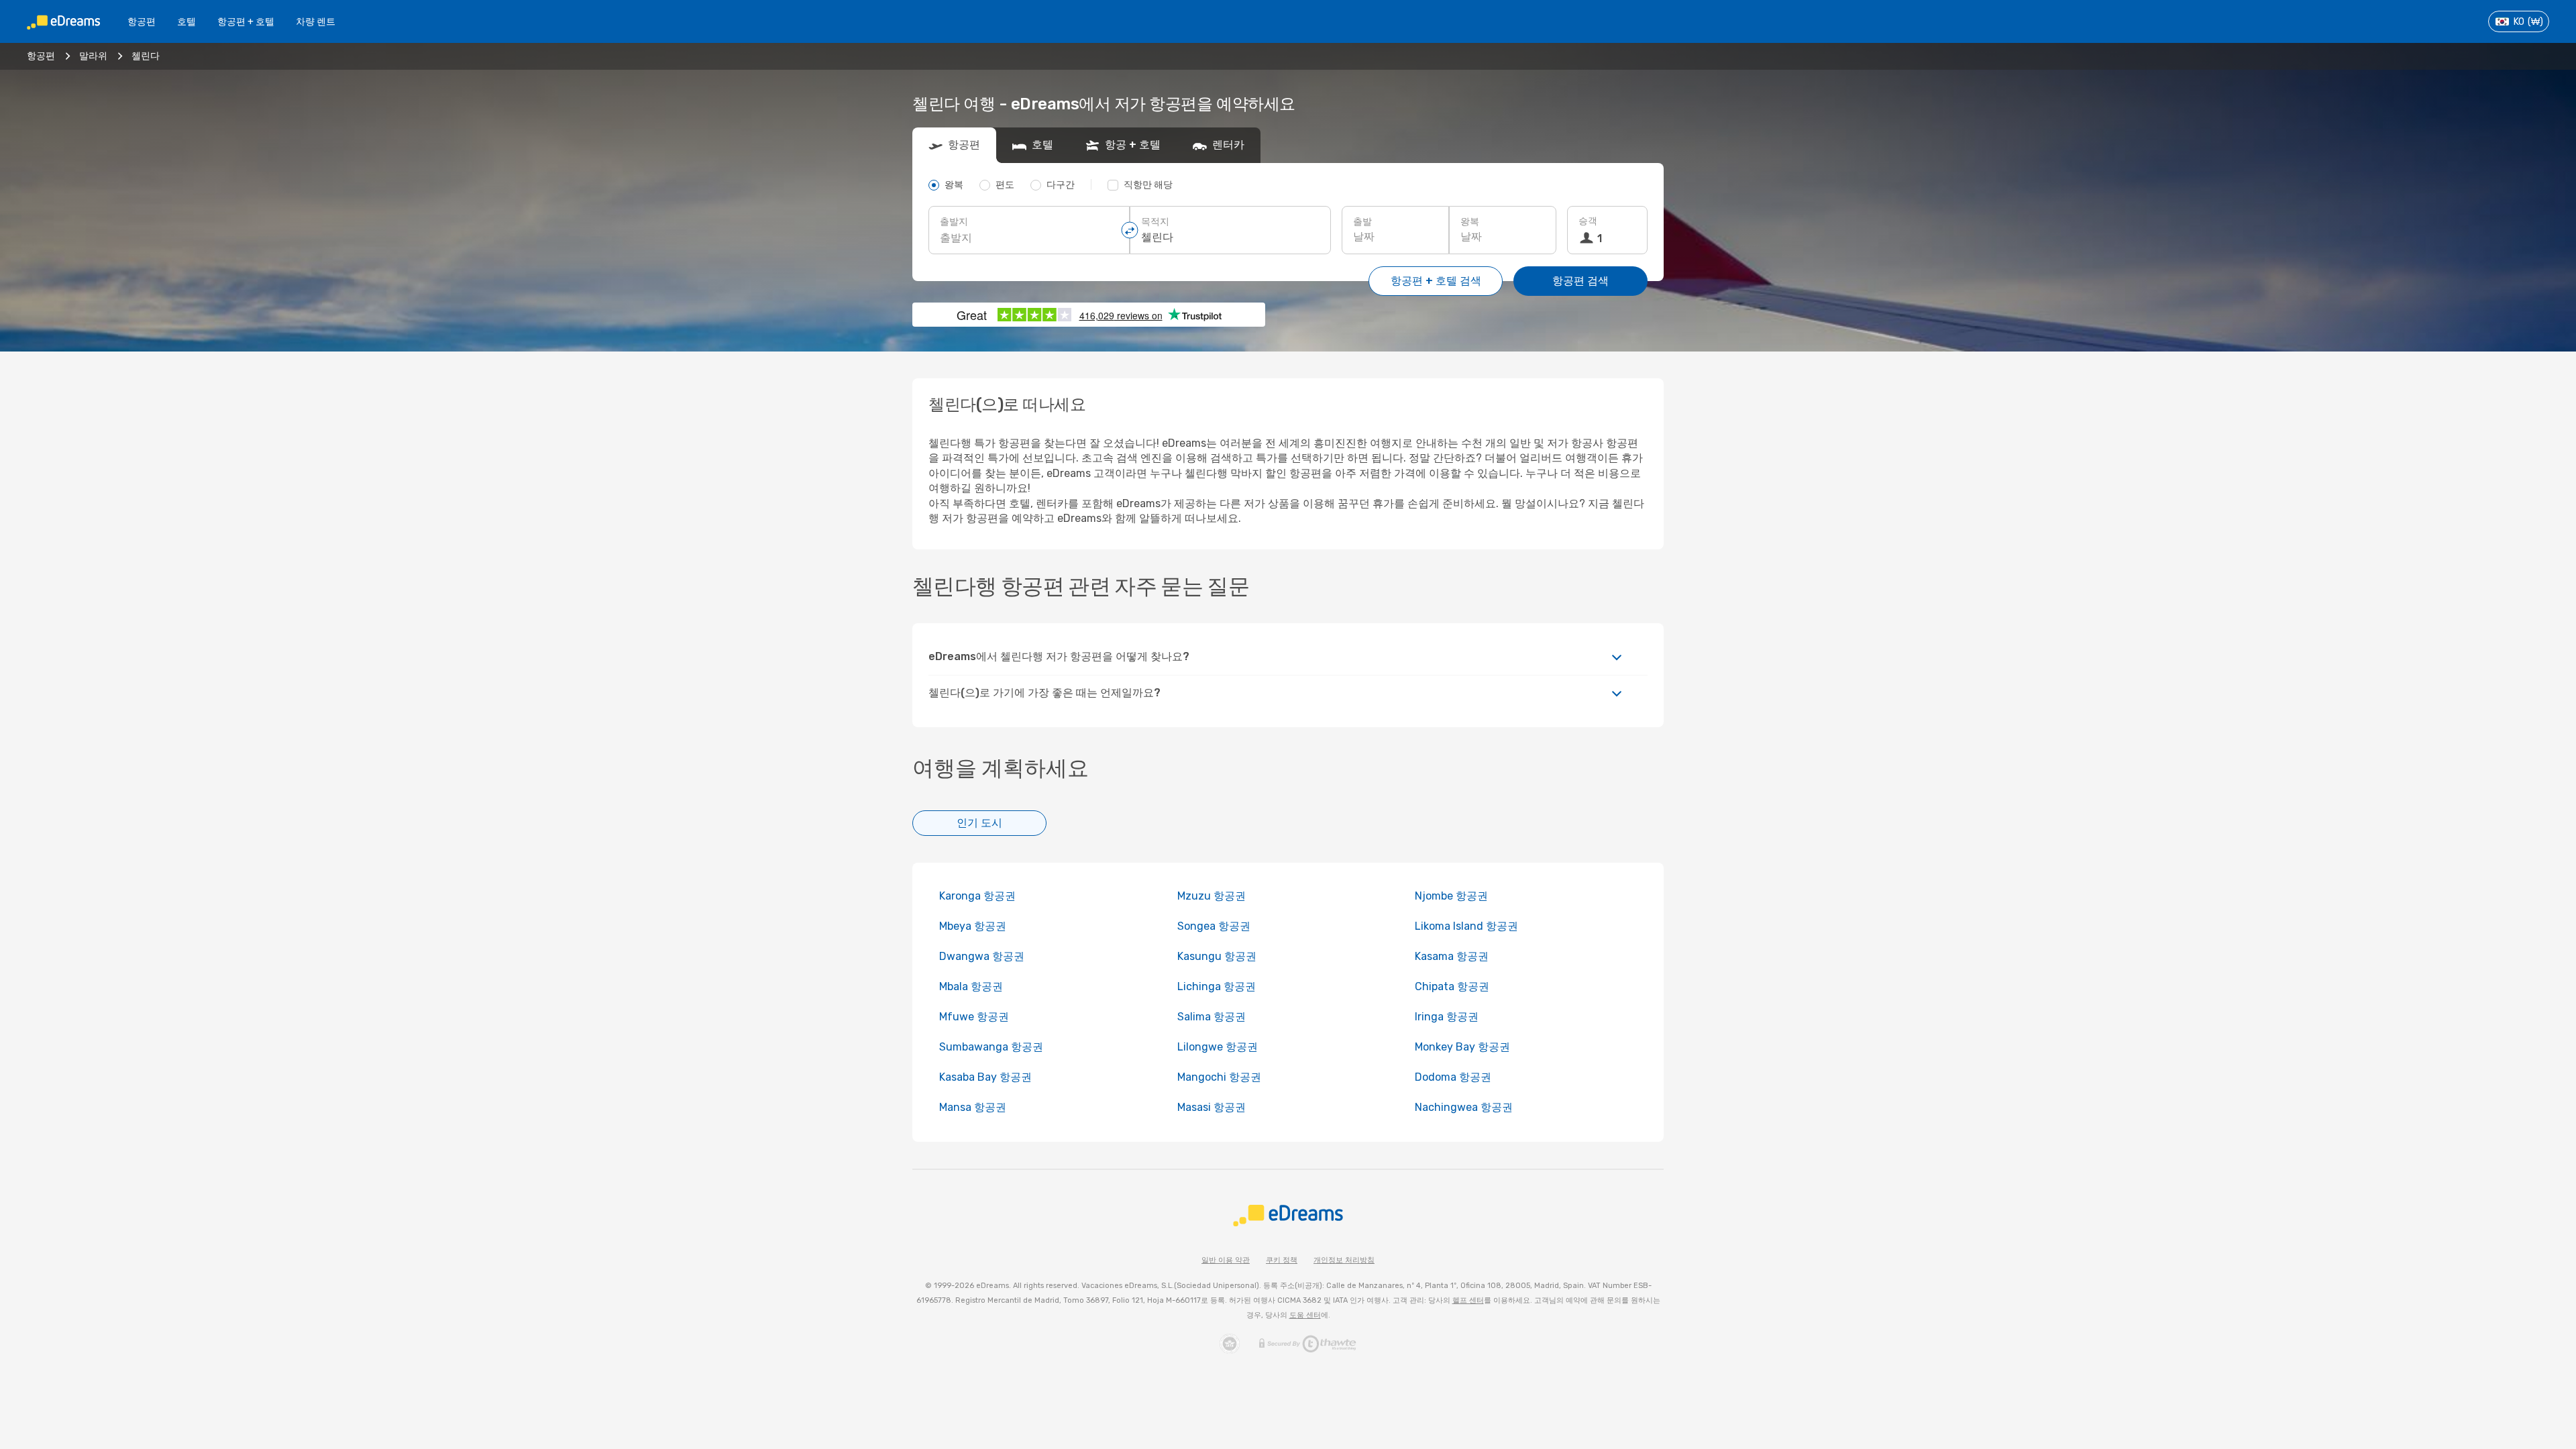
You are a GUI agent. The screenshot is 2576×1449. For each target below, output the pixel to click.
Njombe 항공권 (1451, 896)
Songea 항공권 (1214, 926)
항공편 (142, 22)
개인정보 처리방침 (1344, 1260)
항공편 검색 (1580, 281)
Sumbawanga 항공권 (991, 1047)
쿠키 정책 (1282, 1260)
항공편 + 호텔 (246, 22)
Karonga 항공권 (977, 896)
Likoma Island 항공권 (1466, 926)
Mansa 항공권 (973, 1107)
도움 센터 (1305, 1315)
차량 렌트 (316, 22)
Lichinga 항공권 (1217, 986)
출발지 (954, 222)
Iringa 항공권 (1447, 1017)
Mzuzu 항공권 (1212, 896)
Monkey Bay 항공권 (1462, 1047)
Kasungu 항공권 (1217, 956)
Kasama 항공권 (1452, 956)
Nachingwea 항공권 (1464, 1107)
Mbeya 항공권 (973, 926)
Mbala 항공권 (971, 986)
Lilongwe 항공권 (1218, 1047)
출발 (1362, 222)
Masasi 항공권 (1212, 1107)
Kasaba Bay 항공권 (985, 1077)
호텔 (186, 22)
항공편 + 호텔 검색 (1436, 281)
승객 (1588, 221)
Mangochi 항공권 (1219, 1077)
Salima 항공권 (1212, 1017)
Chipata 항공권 (1452, 986)
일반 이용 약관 (1226, 1260)
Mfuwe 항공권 (974, 1017)
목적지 (1155, 222)
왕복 (1470, 222)
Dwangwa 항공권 (982, 956)
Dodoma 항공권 (1453, 1077)
